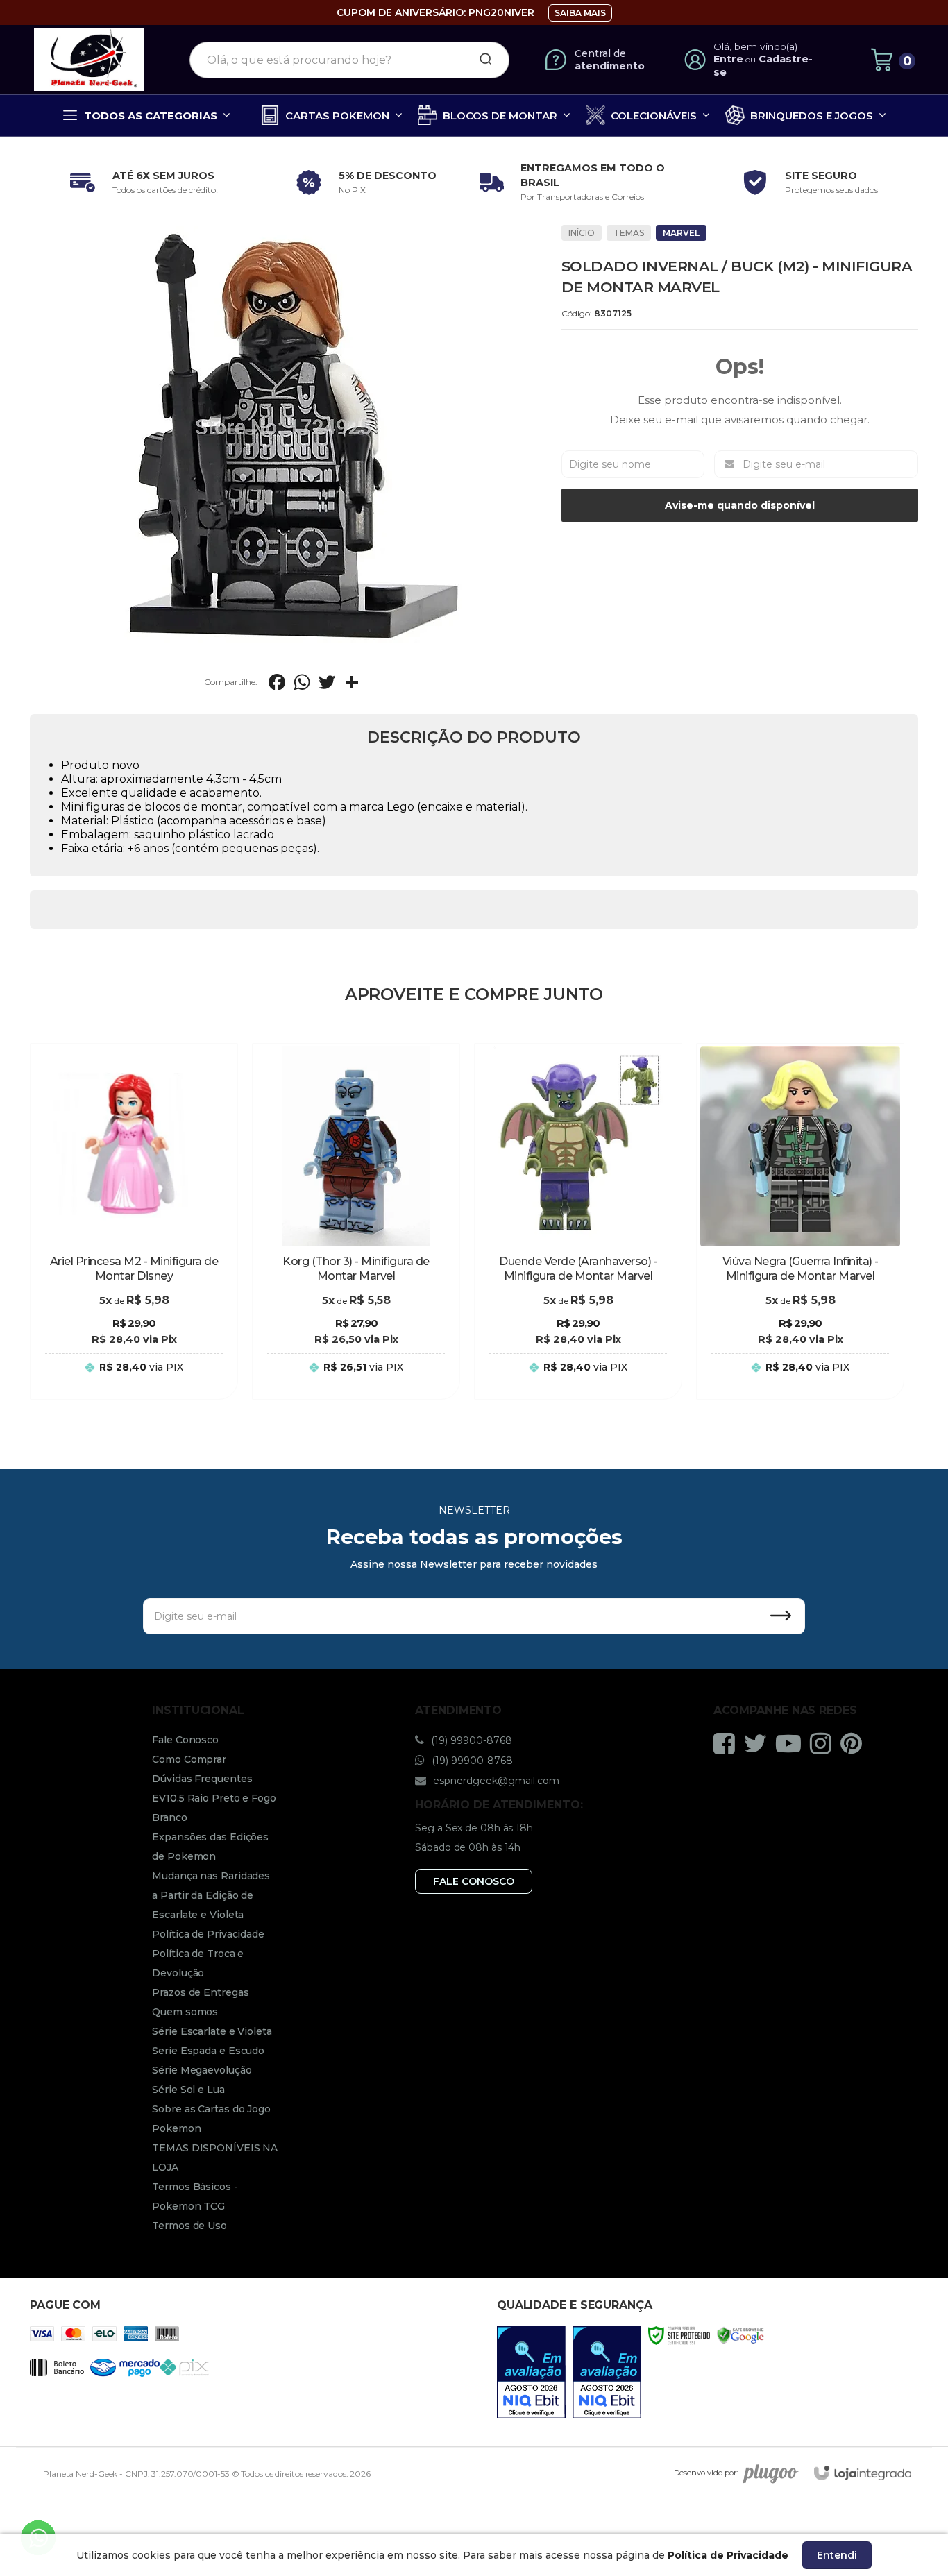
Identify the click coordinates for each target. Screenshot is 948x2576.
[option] (141, 183)
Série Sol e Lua (188, 2090)
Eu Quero (134, 1381)
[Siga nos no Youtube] (792, 1743)
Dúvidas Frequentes (202, 1779)
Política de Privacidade (208, 1934)
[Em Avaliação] (531, 2372)
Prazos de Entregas (200, 1992)
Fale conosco (474, 1881)
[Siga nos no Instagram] (824, 1743)
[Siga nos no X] (759, 1743)
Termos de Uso (189, 2226)
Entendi (837, 2555)
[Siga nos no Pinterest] (855, 1743)
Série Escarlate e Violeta (212, 2031)
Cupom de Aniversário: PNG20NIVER (435, 12)
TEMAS (629, 233)
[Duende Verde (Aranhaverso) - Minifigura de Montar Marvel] (578, 1221)
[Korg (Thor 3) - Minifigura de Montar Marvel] (356, 1221)
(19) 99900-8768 (470, 1740)
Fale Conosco (185, 1740)
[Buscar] (481, 60)
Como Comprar (189, 1759)
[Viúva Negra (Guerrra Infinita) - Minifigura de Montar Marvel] (800, 1221)
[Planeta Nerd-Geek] (90, 60)
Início (582, 233)
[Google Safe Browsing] (740, 2335)
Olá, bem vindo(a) (756, 46)
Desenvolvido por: (706, 2473)
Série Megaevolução (202, 2070)
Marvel (681, 233)
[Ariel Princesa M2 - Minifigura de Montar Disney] (134, 1221)
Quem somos (185, 2012)
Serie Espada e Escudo (208, 2051)
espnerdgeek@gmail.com (495, 1781)
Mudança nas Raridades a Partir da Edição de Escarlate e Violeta (211, 1895)
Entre (728, 59)
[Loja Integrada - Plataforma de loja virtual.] (863, 2473)
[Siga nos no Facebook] (728, 1743)
